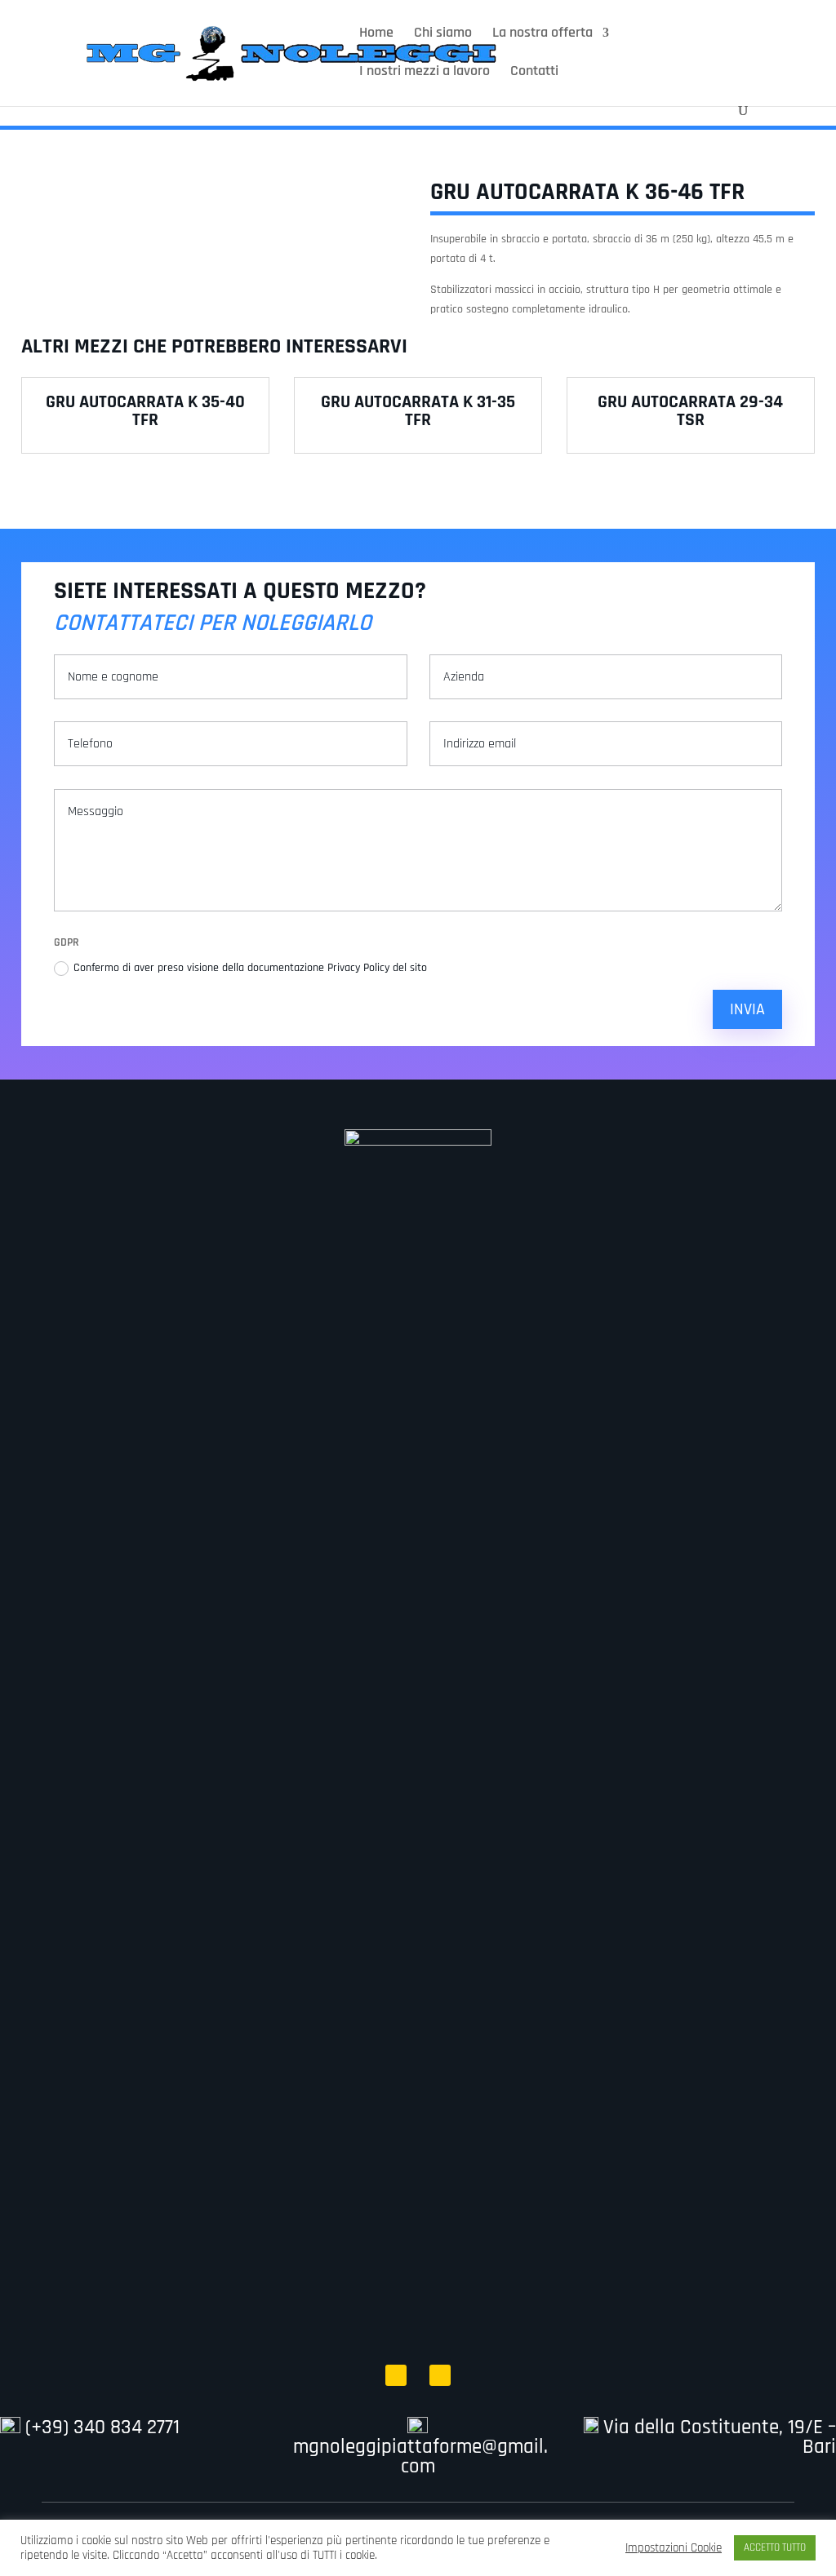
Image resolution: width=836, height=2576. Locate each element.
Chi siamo (443, 34)
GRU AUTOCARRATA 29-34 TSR (690, 411)
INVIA (747, 1009)
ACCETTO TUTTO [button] (775, 2547)
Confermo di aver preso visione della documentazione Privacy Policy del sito (252, 968)
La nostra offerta (543, 34)
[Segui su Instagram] (440, 2375)
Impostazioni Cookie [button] (674, 2548)
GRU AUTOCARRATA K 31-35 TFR (418, 411)
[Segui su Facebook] (396, 2375)
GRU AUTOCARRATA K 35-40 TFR (145, 411)
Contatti (534, 73)
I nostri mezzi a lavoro (425, 73)
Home (376, 34)
